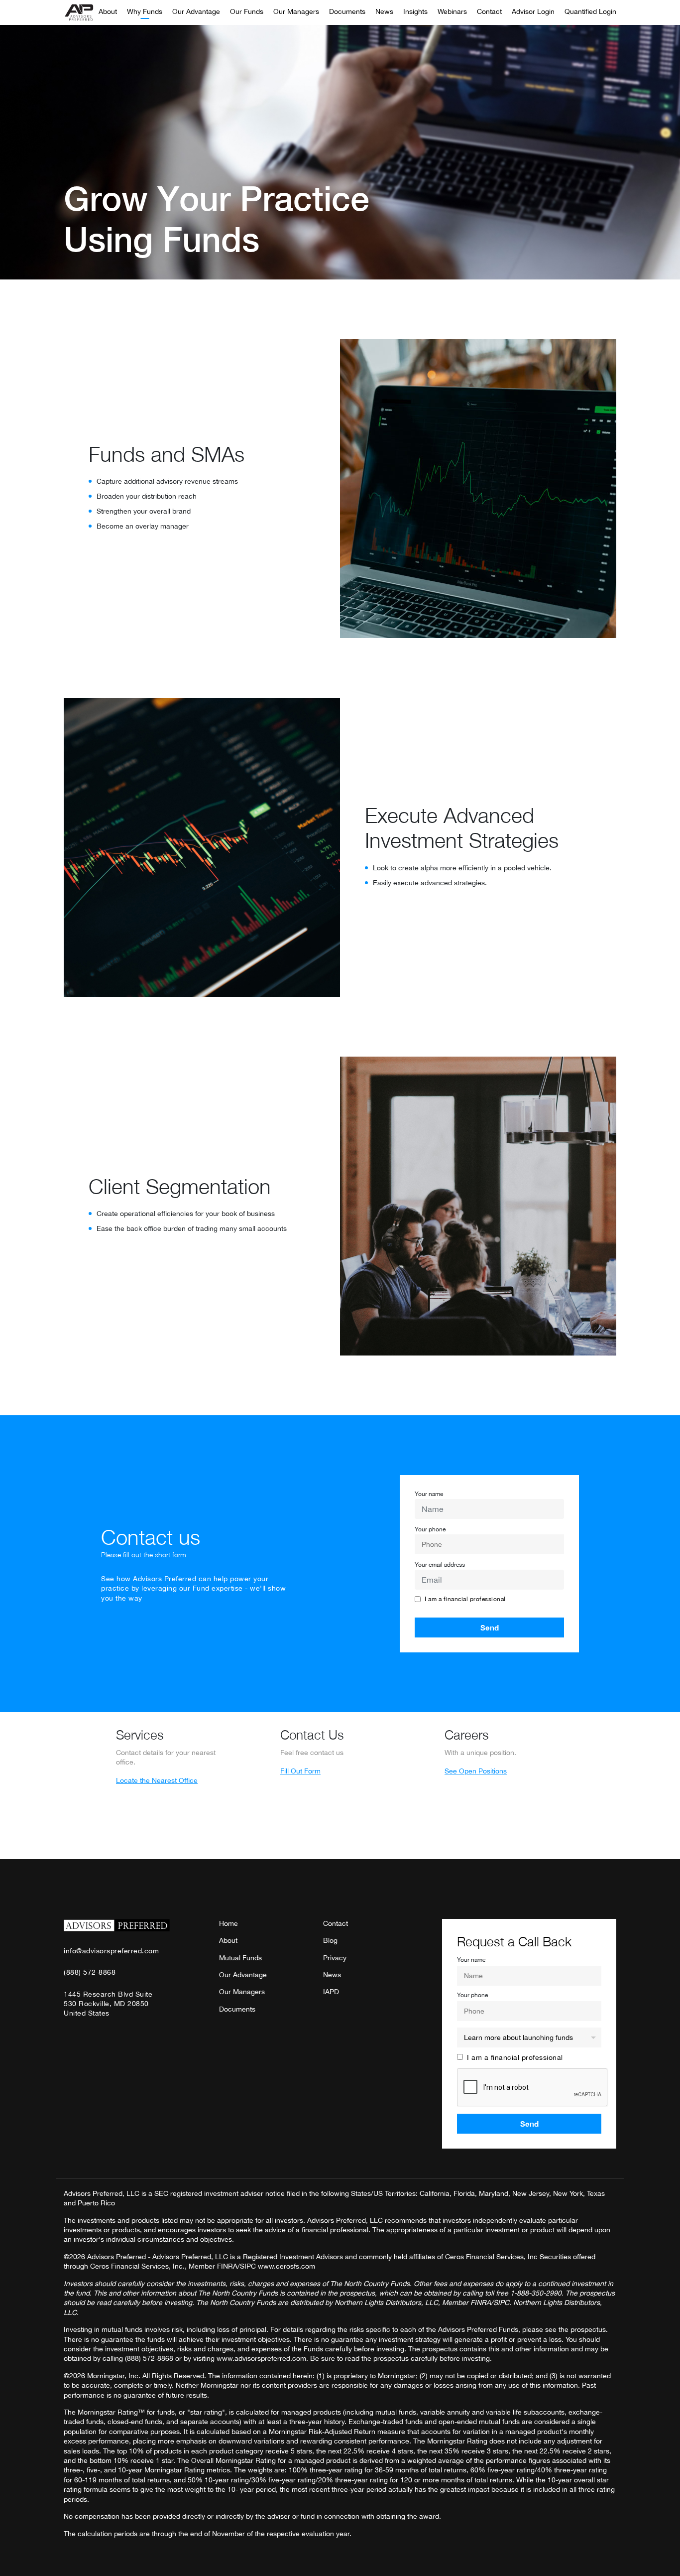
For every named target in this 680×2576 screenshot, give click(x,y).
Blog (330, 1940)
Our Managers (296, 12)
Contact (489, 12)
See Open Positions (476, 1771)
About (108, 12)
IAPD (331, 1992)
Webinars (452, 12)
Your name (429, 1494)
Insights (415, 12)
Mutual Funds (240, 1958)
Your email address (440, 1565)
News (384, 12)
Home (228, 1923)
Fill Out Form (300, 1771)
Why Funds (145, 12)
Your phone (430, 1529)
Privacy (335, 1958)
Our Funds (247, 12)
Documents (347, 12)
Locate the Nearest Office (157, 1780)
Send (490, 1627)
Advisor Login (533, 12)
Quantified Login (590, 12)
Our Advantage (196, 12)
